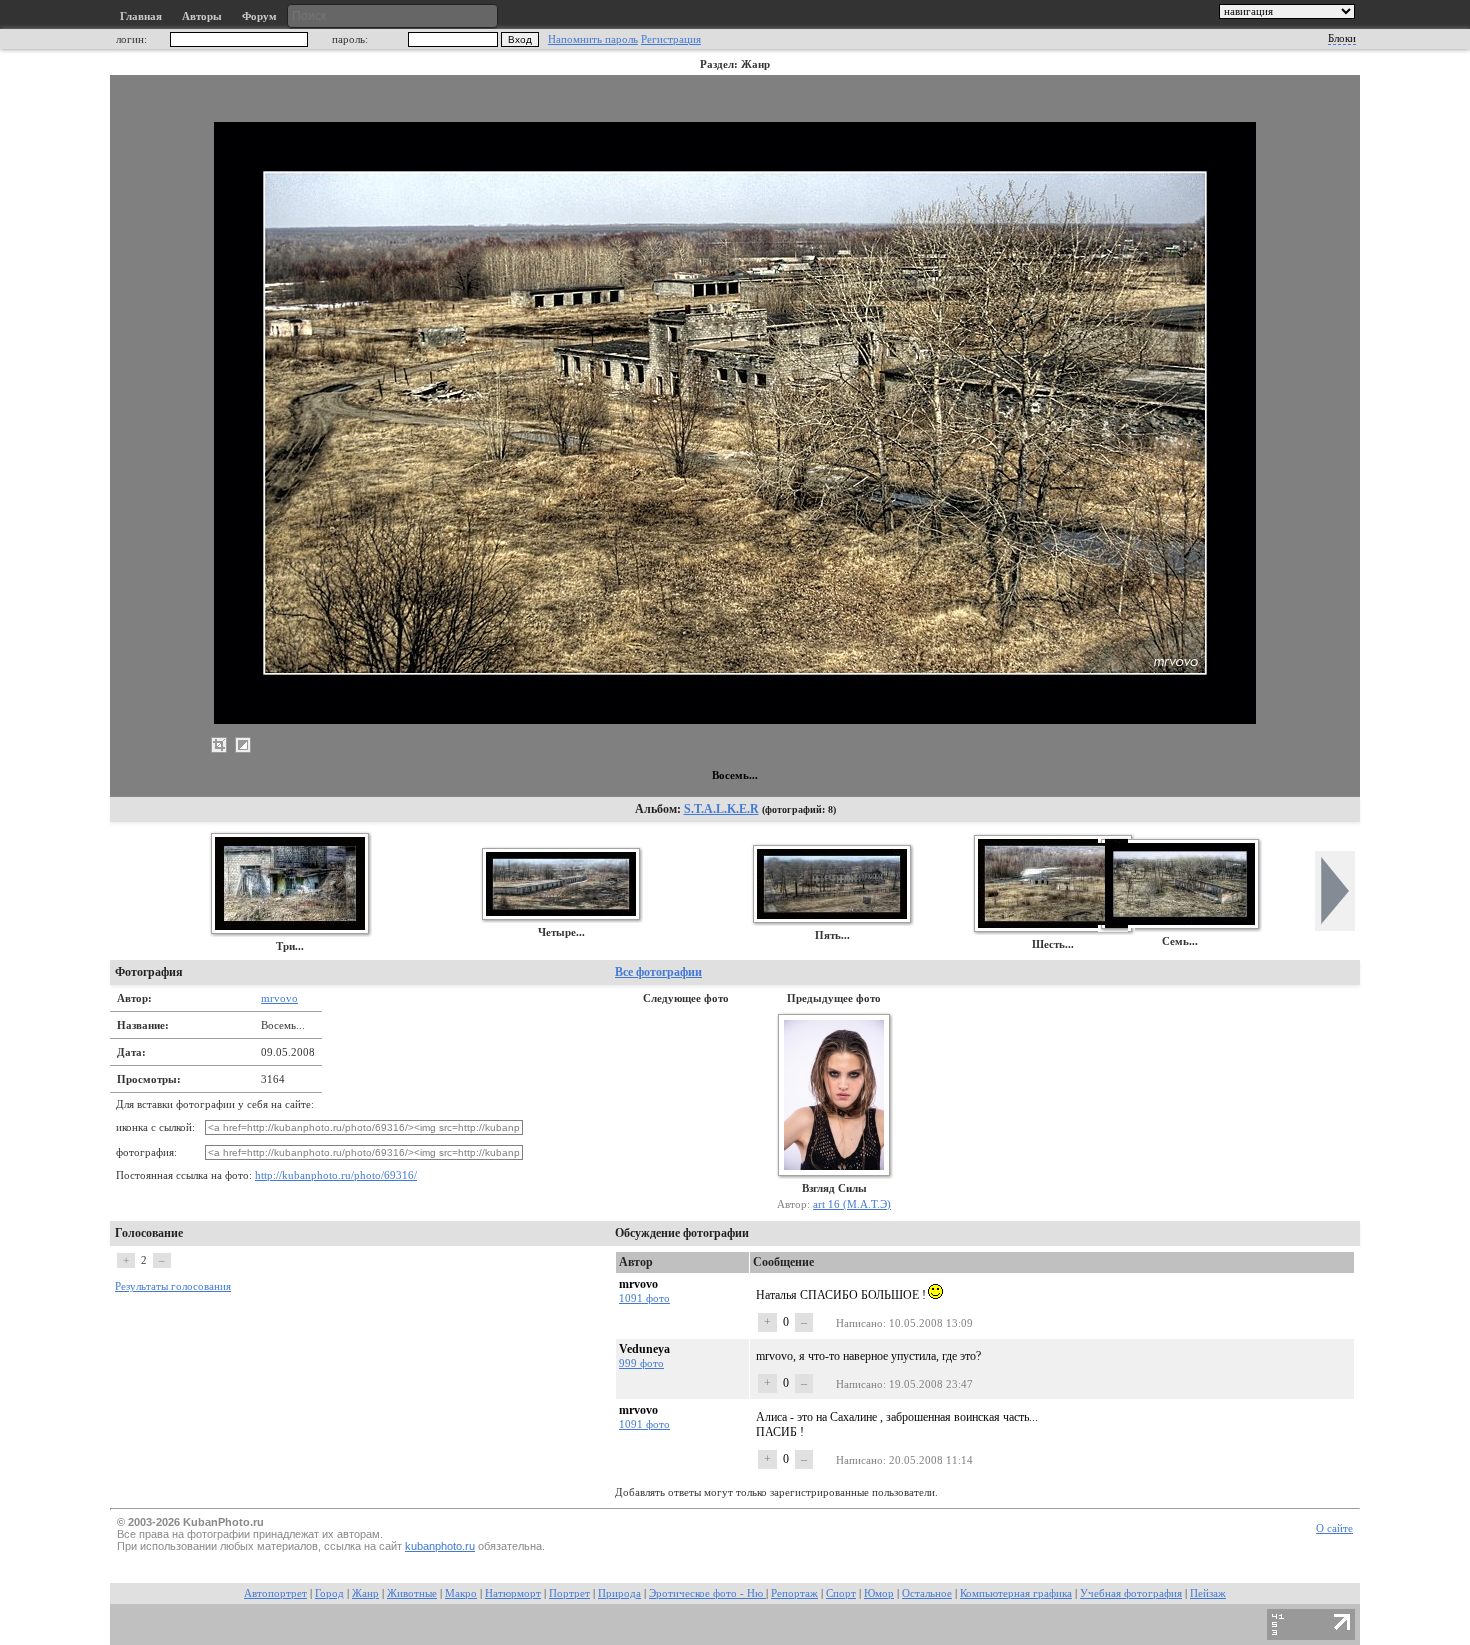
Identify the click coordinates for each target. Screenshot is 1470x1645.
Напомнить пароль (593, 39)
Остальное (927, 1593)
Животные (412, 1593)
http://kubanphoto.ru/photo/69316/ (336, 1175)
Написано (859, 1323)
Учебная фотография (1131, 1593)
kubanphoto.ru (440, 1546)
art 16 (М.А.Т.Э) (852, 1204)
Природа (619, 1593)
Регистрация (671, 39)
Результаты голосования (173, 1286)
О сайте (1334, 1528)
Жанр (365, 1593)
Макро (461, 1593)
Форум (259, 16)
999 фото (641, 1363)
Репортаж (794, 1593)
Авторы (202, 16)
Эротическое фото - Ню (707, 1593)
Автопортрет (275, 1593)
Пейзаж (1208, 1593)
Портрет (569, 1593)
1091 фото (644, 1298)
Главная (141, 16)
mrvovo (279, 998)
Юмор (879, 1593)
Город (329, 1593)
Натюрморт (513, 1593)
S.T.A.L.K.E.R (721, 809)
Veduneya (644, 1349)
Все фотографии (658, 972)
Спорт (841, 1593)
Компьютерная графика (1016, 1593)
